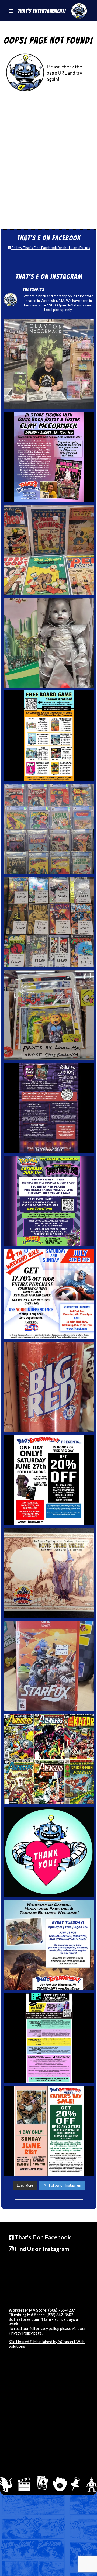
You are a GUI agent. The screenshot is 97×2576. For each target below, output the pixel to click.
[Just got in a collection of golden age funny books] (49, 550)
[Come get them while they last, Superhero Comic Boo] (49, 922)
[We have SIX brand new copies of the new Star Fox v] (49, 1666)
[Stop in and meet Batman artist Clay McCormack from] (49, 364)
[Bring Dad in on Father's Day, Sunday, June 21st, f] (49, 2131)
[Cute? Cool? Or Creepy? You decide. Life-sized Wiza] (49, 643)
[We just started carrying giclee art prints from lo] (49, 1015)
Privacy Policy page (25, 2333)
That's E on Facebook (42, 2237)
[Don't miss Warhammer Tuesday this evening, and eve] (49, 1945)
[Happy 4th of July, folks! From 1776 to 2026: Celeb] (49, 1294)
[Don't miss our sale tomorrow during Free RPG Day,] (49, 1480)
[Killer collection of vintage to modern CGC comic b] (49, 829)
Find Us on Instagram (41, 2249)
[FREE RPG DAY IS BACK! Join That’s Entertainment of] (49, 2038)
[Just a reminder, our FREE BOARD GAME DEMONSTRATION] (49, 736)
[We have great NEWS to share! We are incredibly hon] (49, 1852)
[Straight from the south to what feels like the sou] (49, 1387)
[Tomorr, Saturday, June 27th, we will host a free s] (49, 1759)
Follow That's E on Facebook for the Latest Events (50, 248)
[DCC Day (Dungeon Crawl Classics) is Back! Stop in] (49, 1108)
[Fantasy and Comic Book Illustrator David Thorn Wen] (49, 1573)
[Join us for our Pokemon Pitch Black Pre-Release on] (49, 1201)
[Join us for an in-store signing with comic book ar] (49, 457)
